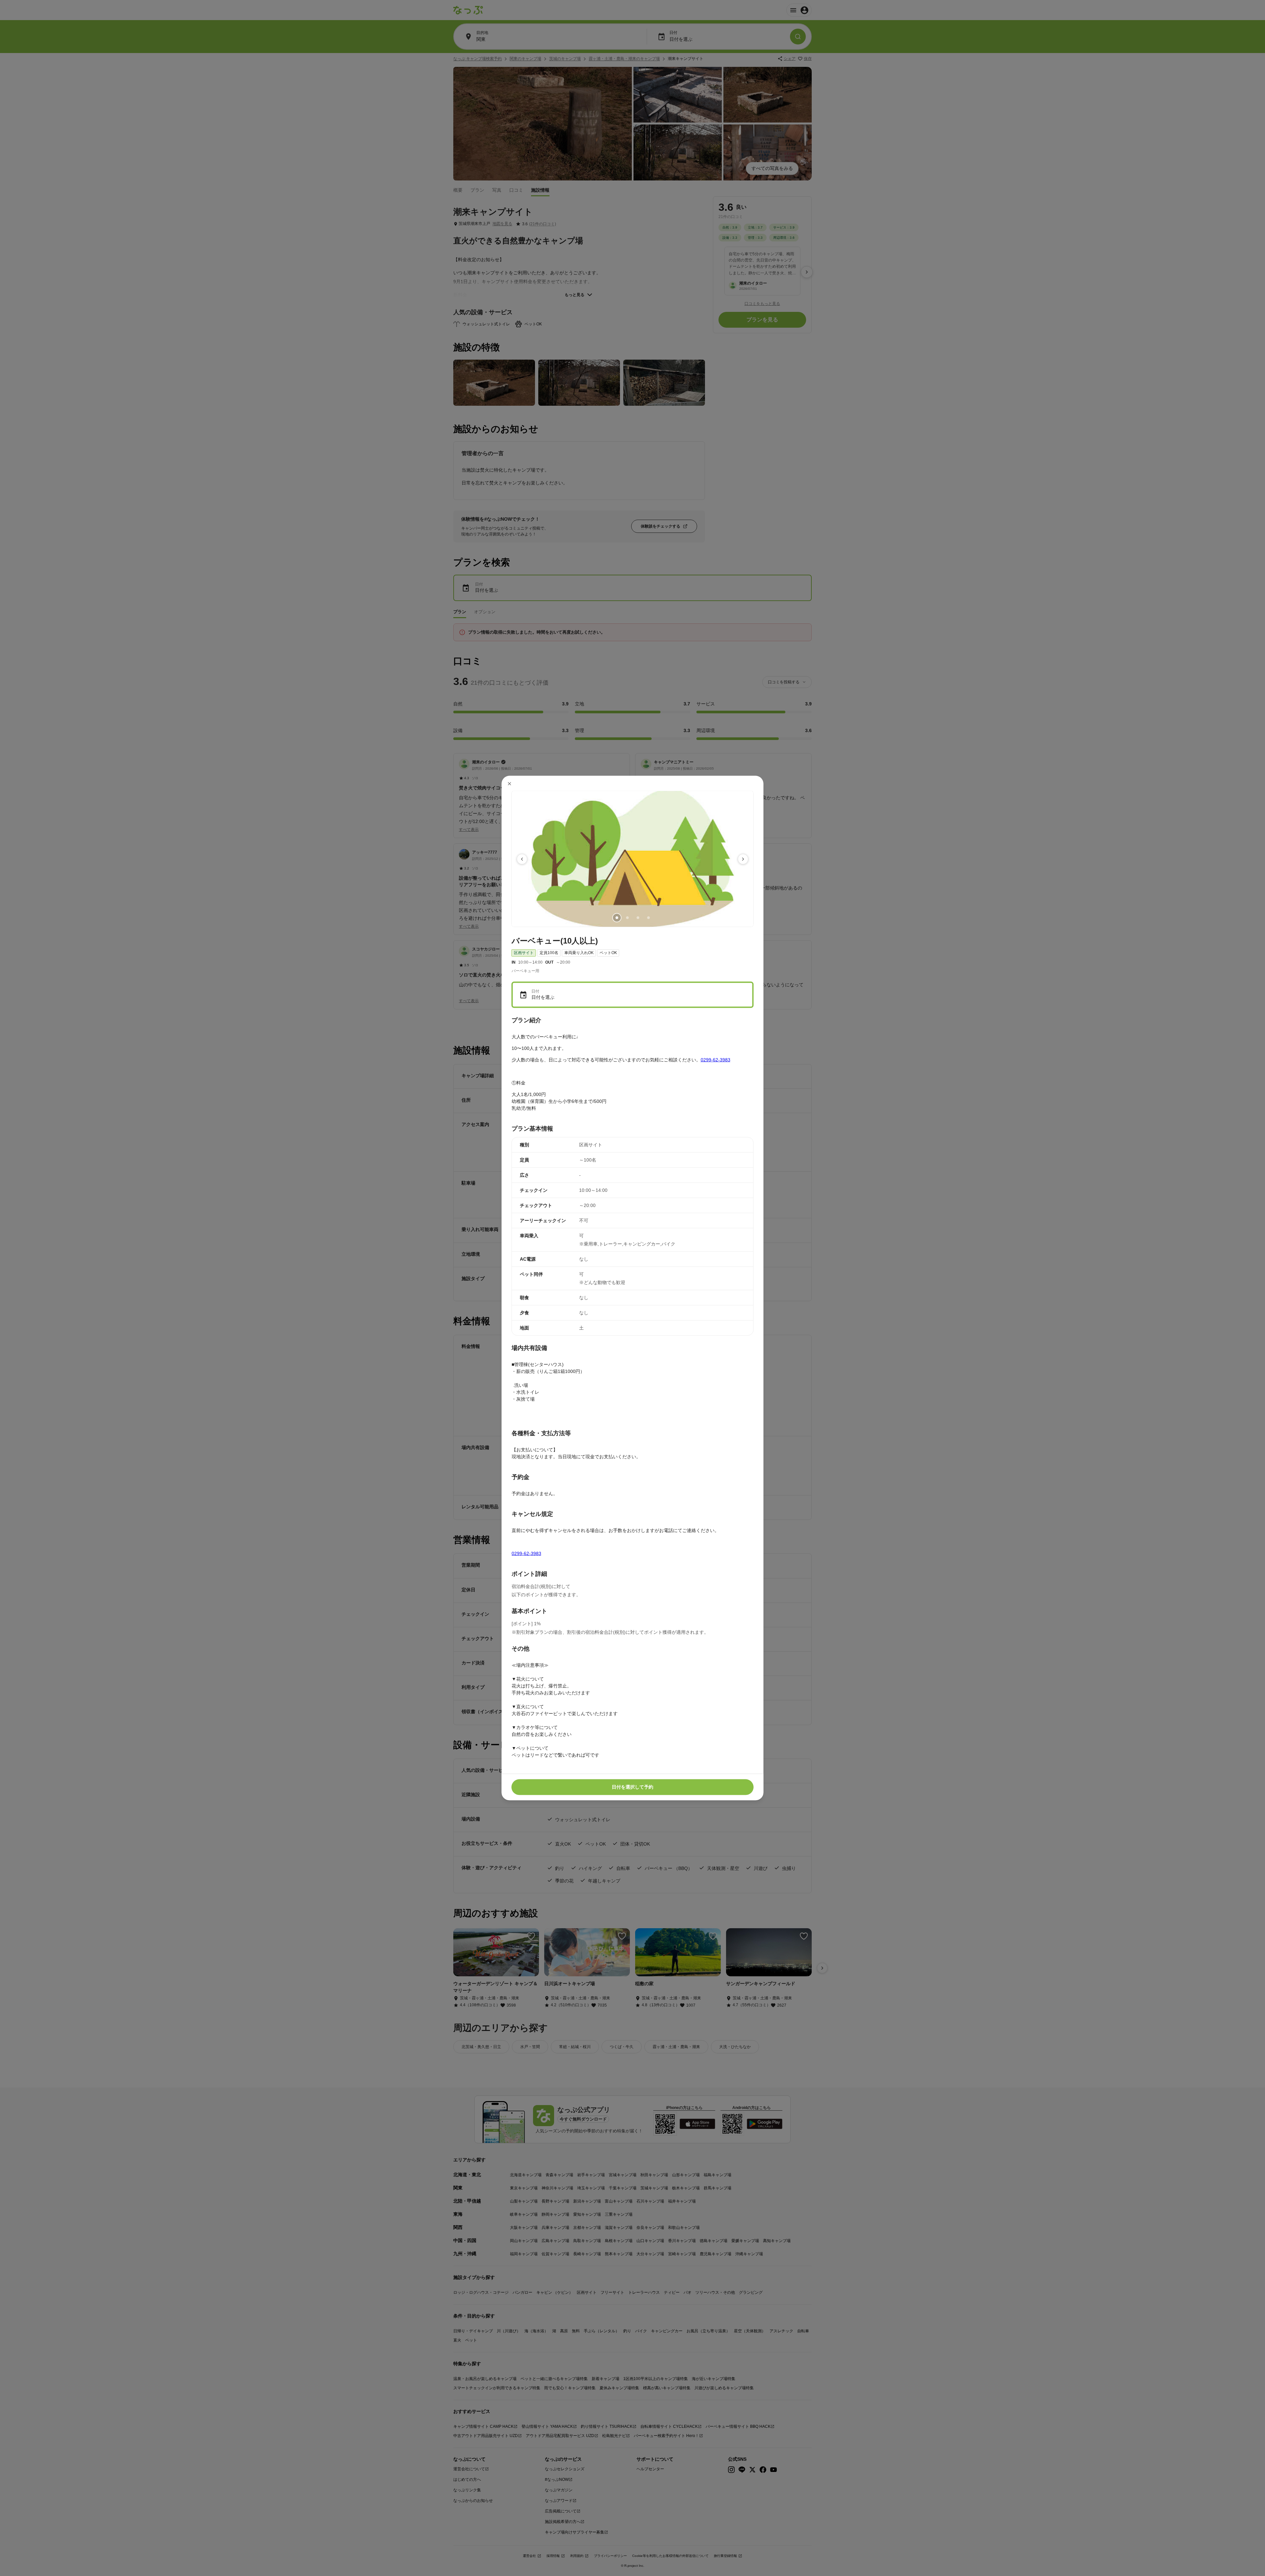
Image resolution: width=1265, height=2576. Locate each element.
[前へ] (522, 859)
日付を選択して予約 (632, 1787)
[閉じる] (510, 784)
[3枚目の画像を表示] (638, 918)
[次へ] (743, 859)
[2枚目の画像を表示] (627, 918)
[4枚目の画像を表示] (648, 918)
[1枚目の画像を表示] (617, 918)
